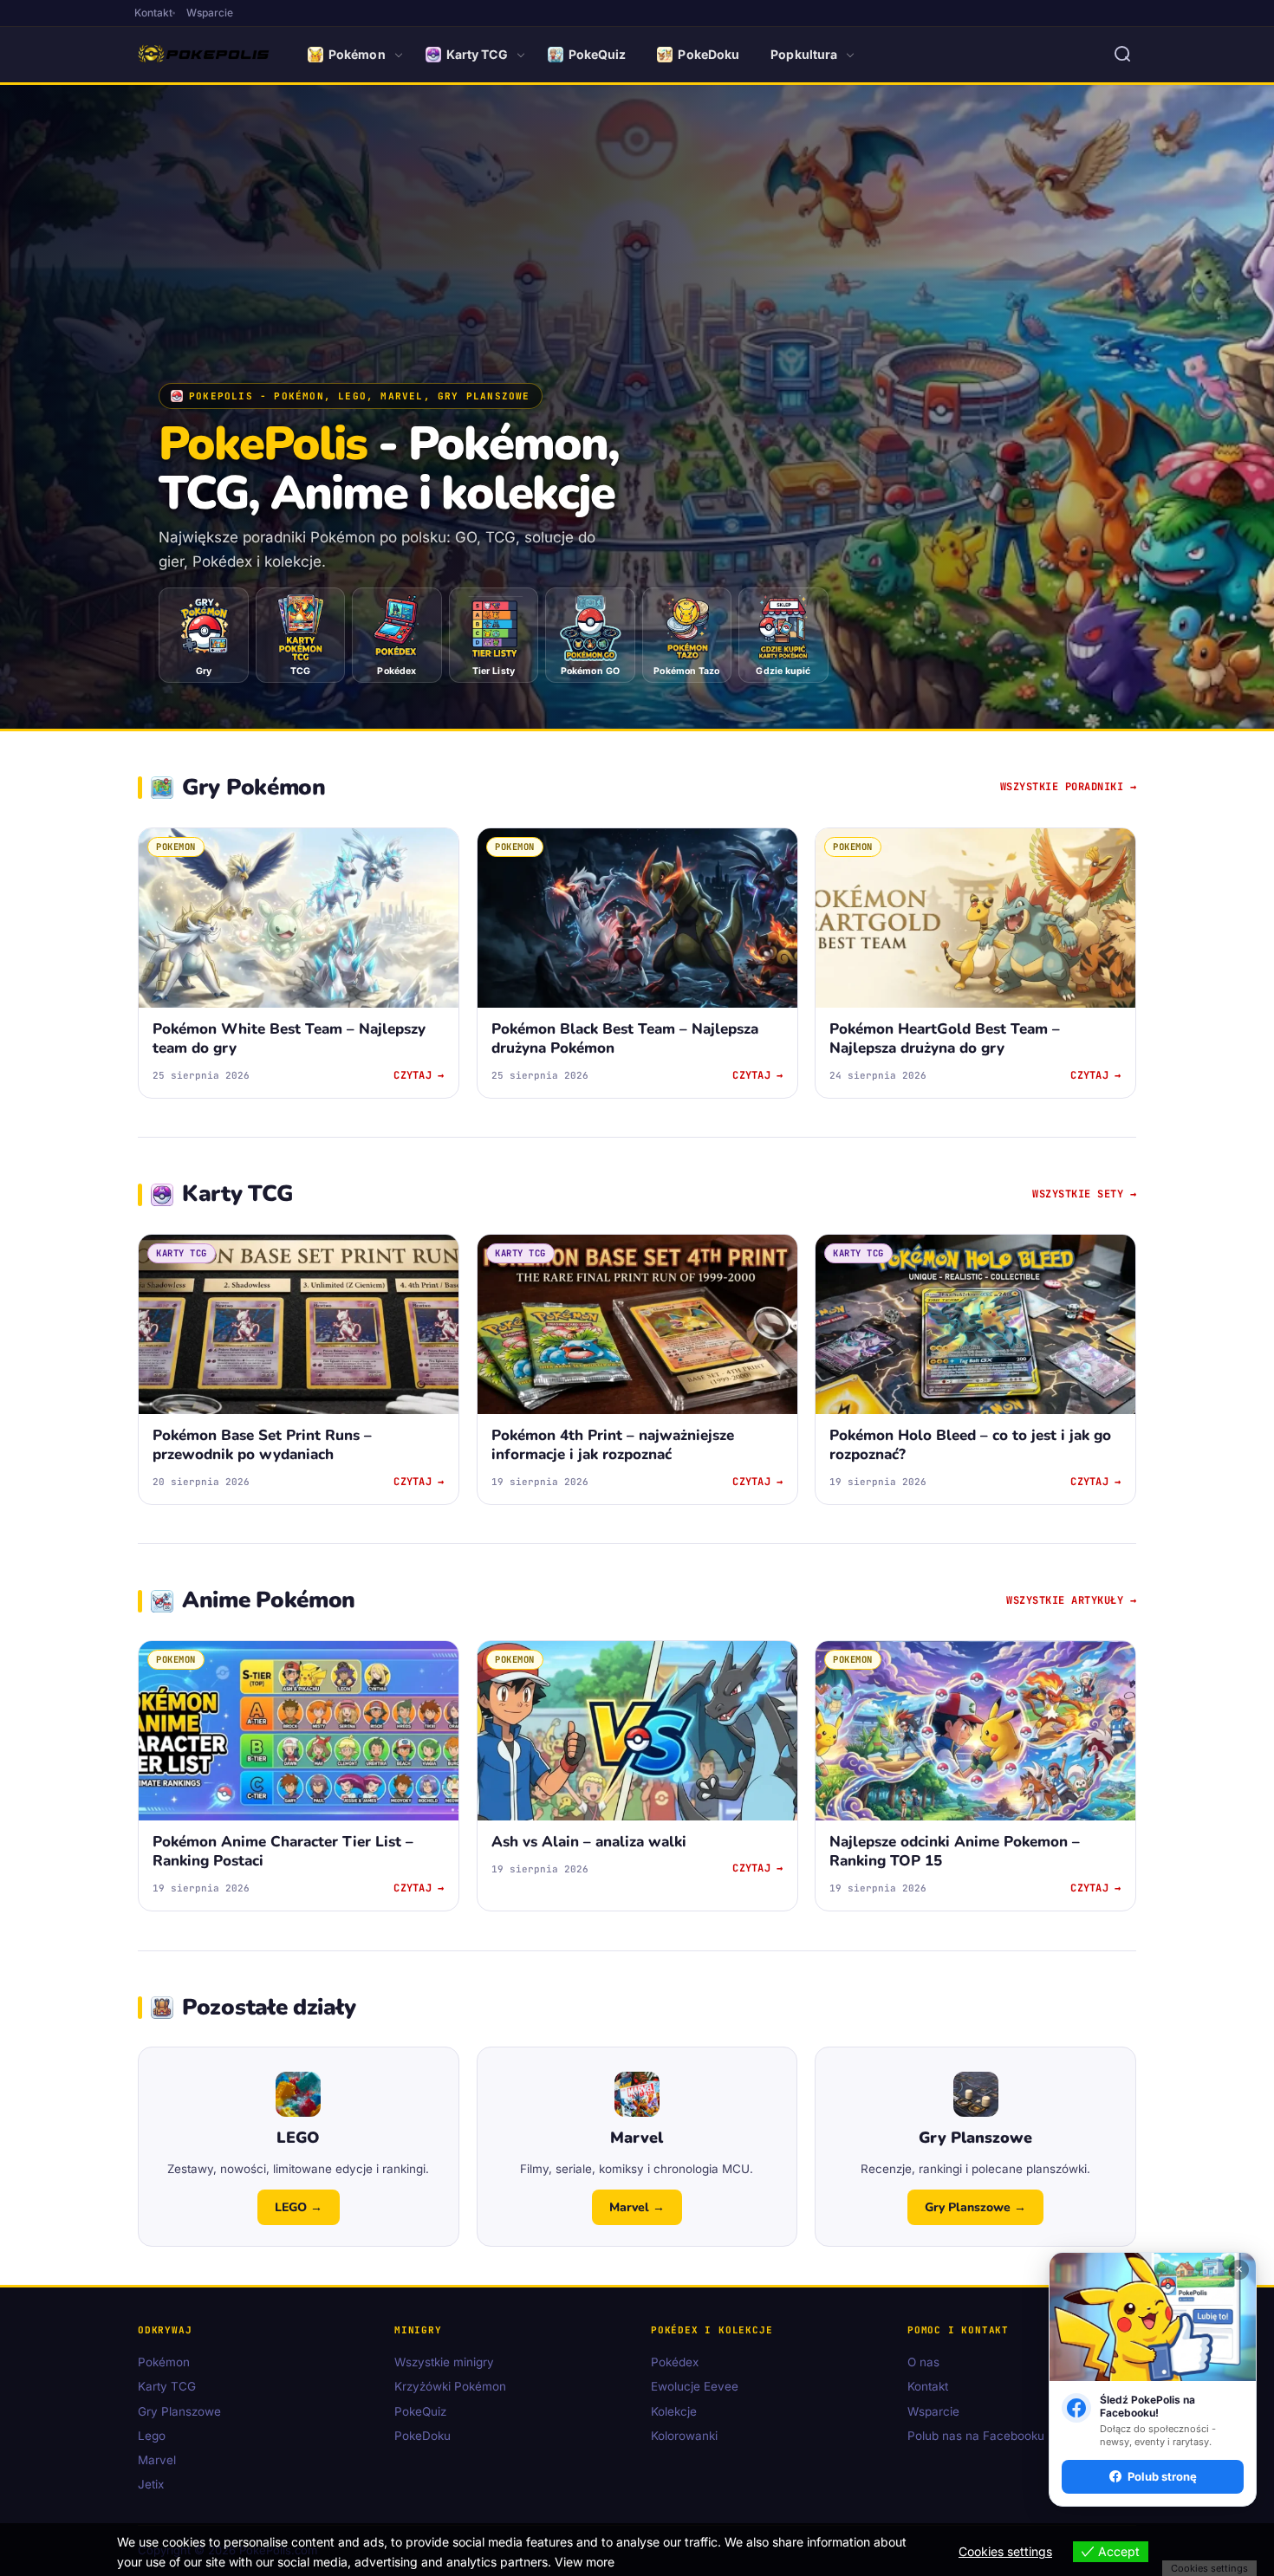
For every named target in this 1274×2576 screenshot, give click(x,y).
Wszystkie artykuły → (1071, 1600)
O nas (923, 2363)
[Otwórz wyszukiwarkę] (1122, 55)
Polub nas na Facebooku (976, 2436)
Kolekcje (674, 2411)
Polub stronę (1162, 2476)
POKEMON (176, 847)
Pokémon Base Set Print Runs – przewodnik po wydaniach (262, 1445)
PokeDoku (708, 54)
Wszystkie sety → (1084, 1194)
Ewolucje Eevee (695, 2387)
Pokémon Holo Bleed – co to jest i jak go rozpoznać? (970, 1445)
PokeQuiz (598, 54)
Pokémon (357, 54)
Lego (152, 2436)
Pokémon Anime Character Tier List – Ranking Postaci (283, 1852)
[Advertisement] (637, 253)
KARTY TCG (182, 1253)
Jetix (151, 2485)
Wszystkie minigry (444, 2363)
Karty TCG (477, 54)
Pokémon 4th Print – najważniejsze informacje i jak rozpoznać (613, 1445)
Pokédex (675, 2363)
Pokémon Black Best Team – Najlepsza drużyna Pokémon (625, 1038)
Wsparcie (210, 13)
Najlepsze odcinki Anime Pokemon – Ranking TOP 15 (955, 1852)
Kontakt (153, 13)
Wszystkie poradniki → (1069, 787)
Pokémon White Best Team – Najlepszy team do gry (289, 1038)
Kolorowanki (684, 2436)
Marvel (157, 2461)
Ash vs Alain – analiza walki (589, 1843)
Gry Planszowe (179, 2411)
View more (585, 2562)
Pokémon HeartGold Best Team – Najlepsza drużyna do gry (945, 1038)
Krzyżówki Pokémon (450, 2387)
